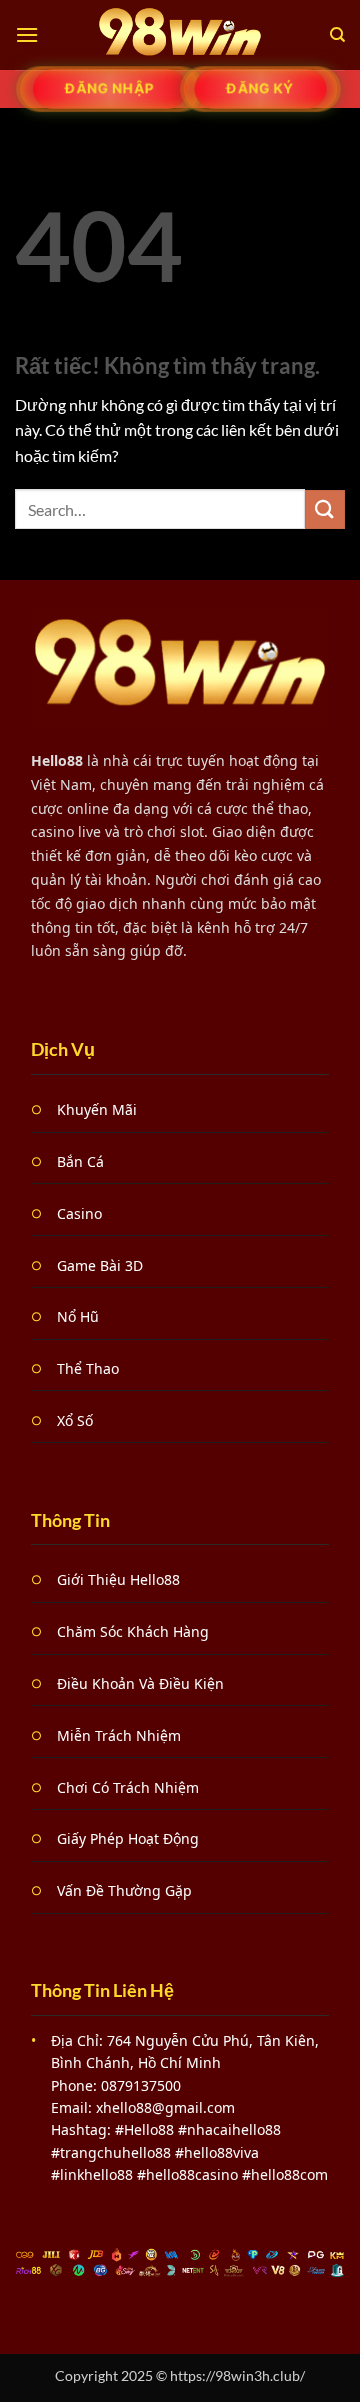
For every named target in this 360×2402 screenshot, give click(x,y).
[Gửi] (325, 509)
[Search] (337, 35)
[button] (27, 34)
